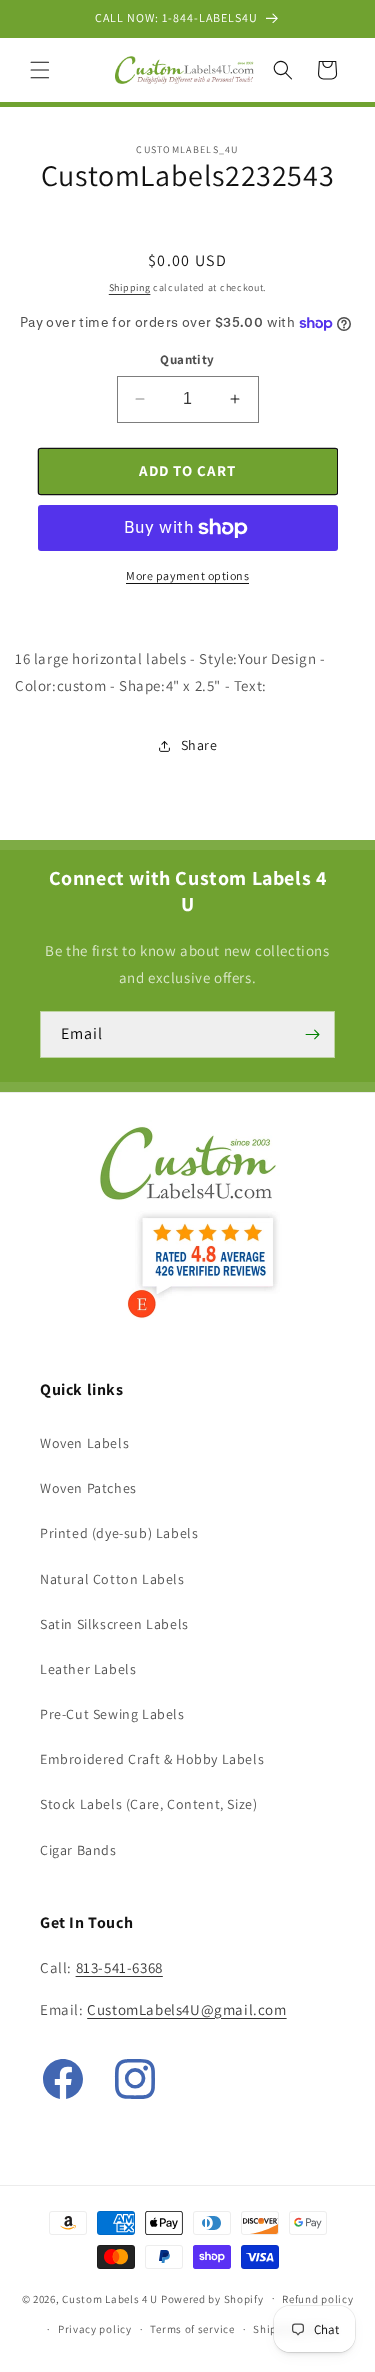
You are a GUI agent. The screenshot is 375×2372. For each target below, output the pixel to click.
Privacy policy (95, 2329)
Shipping (130, 287)
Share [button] (199, 745)
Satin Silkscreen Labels (114, 1624)
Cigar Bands (78, 1850)
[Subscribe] (312, 1034)
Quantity (187, 359)
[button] (40, 70)
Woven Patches (88, 1488)
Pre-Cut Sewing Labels (112, 1714)
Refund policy (317, 2299)
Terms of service (192, 2329)
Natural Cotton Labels (112, 1579)
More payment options (187, 575)
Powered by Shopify (212, 2298)
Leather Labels (88, 1669)
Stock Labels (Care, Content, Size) (148, 1804)
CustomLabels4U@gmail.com (186, 2009)
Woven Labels (84, 1443)
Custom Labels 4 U (110, 2298)
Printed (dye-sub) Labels (119, 1533)
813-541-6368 (119, 1967)
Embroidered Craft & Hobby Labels (152, 1759)
